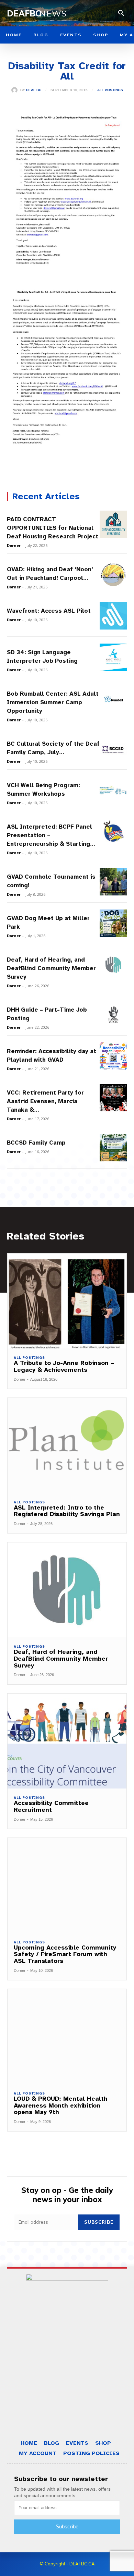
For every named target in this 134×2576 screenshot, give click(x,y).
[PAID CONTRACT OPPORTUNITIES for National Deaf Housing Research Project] (113, 524)
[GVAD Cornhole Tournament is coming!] (113, 882)
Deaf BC (34, 90)
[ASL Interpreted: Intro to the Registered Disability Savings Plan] (67, 1446)
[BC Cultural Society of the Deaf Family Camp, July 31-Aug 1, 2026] (113, 749)
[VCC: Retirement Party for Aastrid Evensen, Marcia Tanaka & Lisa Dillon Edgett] (113, 1098)
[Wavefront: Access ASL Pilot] (113, 616)
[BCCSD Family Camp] (113, 1148)
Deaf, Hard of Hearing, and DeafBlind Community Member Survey (51, 968)
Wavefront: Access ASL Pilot (49, 611)
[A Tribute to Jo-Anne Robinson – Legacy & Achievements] (67, 1301)
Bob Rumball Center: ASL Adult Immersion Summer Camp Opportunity (53, 702)
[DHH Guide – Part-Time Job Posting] (113, 1015)
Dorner (14, 545)
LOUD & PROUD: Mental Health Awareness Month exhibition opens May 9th (61, 2105)
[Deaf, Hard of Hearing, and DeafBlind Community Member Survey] (113, 965)
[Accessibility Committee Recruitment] (67, 1741)
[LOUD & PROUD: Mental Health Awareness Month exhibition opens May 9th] (67, 2037)
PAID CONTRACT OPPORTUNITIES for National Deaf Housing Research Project (53, 528)
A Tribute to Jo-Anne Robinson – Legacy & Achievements (64, 1366)
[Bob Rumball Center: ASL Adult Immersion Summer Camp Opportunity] (113, 699)
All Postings (110, 90)
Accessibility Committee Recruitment (51, 1806)
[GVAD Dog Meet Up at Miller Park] (113, 923)
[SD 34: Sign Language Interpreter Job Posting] (113, 657)
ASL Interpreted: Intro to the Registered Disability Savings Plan (67, 1511)
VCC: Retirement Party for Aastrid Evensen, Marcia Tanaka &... (45, 1101)
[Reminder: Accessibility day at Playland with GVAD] (113, 1056)
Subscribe (99, 2222)
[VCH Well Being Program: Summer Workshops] (113, 790)
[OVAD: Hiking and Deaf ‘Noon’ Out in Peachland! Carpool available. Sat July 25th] (113, 574)
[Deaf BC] (16, 90)
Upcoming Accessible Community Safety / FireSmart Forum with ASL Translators (65, 1954)
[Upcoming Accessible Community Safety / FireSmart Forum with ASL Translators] (67, 1886)
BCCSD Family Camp (36, 1143)
